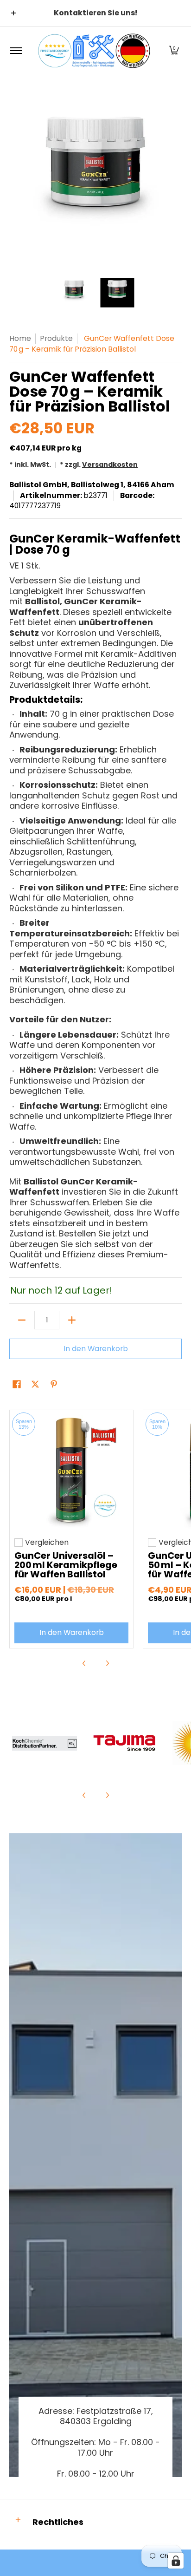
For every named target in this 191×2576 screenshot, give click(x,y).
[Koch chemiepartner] (45, 1743)
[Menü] (16, 51)
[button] (174, 51)
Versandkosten (110, 464)
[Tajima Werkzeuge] (125, 1743)
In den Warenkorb (96, 1349)
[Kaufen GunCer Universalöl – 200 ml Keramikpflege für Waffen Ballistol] (71, 1472)
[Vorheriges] (16, 180)
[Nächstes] (175, 180)
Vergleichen (47, 1543)
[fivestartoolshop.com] (94, 51)
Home (20, 338)
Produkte (56, 338)
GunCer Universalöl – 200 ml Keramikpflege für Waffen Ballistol (66, 1565)
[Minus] (22, 1320)
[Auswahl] (72, 1320)
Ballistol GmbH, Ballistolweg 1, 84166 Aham (92, 485)
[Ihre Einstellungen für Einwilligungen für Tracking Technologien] (176, 2561)
